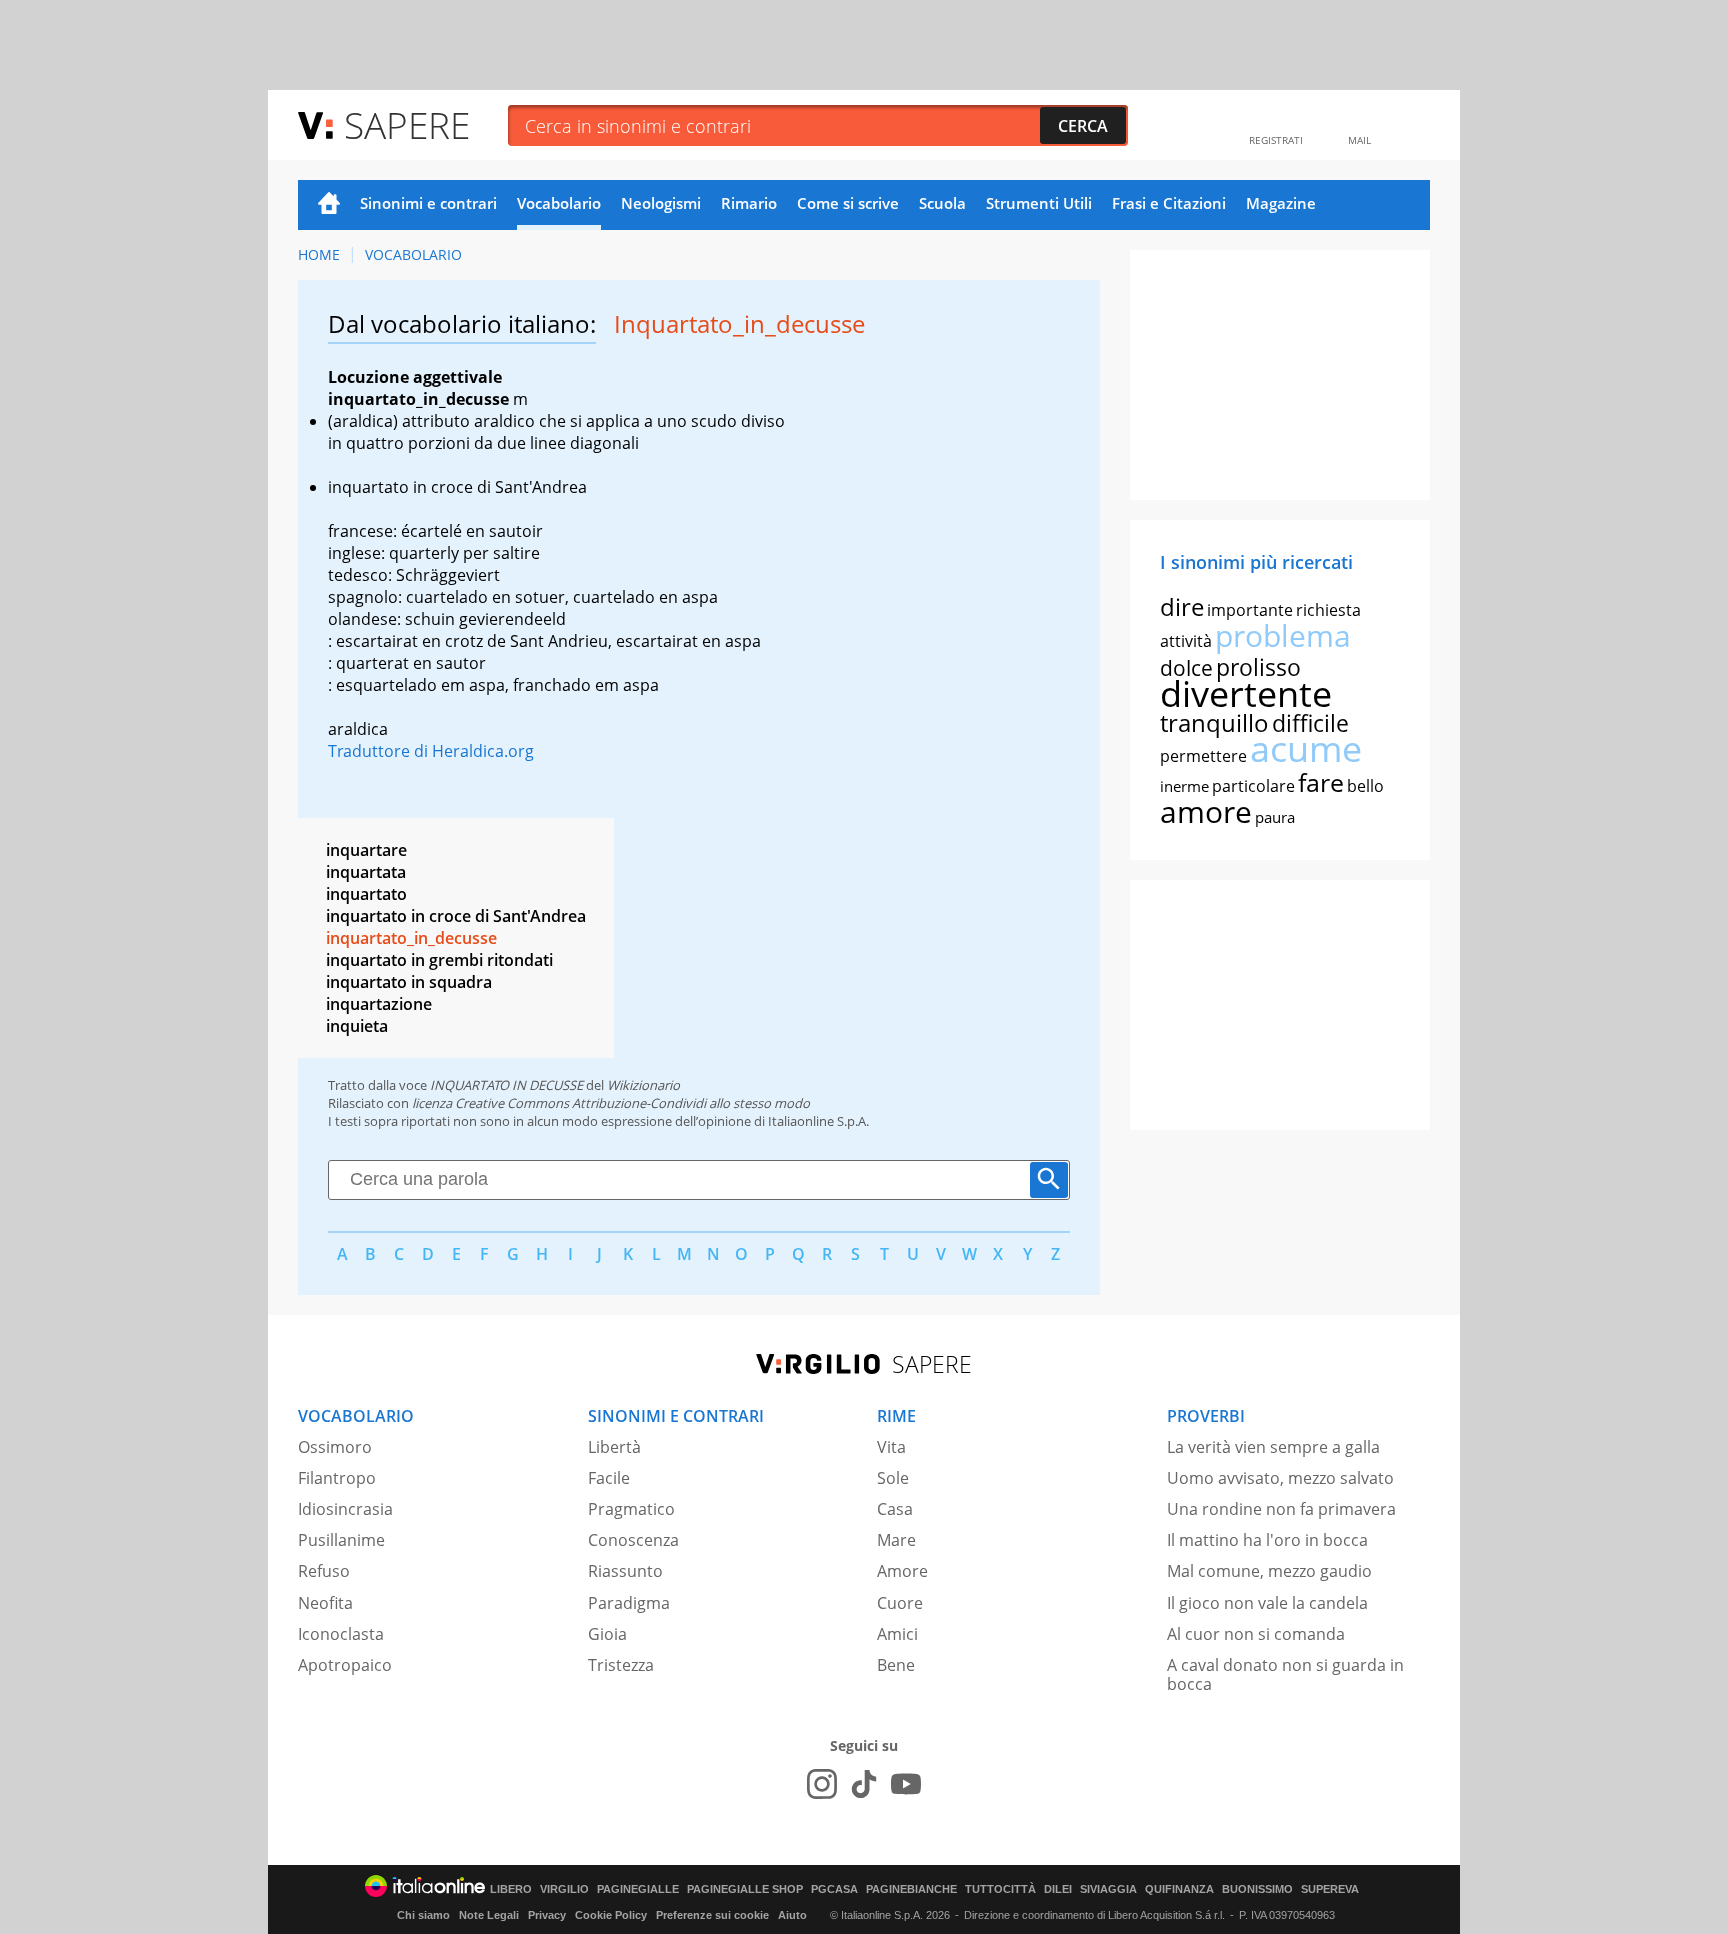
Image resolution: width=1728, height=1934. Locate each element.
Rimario (749, 203)
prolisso (1258, 667)
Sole (893, 1478)
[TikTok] (864, 1784)
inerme (1184, 786)
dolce (1186, 668)
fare (1321, 782)
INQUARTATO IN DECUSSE (506, 1085)
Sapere (407, 124)
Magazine (1281, 203)
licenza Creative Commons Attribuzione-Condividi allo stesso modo (611, 1103)
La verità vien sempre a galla (1273, 1447)
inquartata (366, 872)
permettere (1203, 756)
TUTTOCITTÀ (1000, 1889)
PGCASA (834, 1889)
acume (1306, 748)
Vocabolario (559, 203)
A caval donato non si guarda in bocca (1285, 1674)
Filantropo (337, 1478)
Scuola (942, 203)
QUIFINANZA (1179, 1889)
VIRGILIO (564, 1889)
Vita (891, 1447)
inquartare (366, 850)
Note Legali (489, 1915)
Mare (896, 1540)
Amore (902, 1571)
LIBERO (511, 1889)
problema (1283, 635)
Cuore (900, 1603)
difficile (1310, 723)
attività (1186, 641)
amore (1206, 811)
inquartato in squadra (409, 982)
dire (1182, 606)
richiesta (1328, 610)
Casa (895, 1509)
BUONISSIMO (1257, 1889)
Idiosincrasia (345, 1509)
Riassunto (625, 1571)
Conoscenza (633, 1540)
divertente (1246, 693)
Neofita (325, 1603)
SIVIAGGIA (1108, 1889)
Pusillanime (341, 1540)
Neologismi (661, 203)
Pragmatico (631, 1509)
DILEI (1058, 1889)
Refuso (324, 1571)
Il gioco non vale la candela (1267, 1603)
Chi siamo (423, 1915)
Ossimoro (335, 1447)
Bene (896, 1665)
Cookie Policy (611, 1915)
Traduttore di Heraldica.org (431, 751)
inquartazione (379, 1004)
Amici (897, 1634)
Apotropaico (345, 1665)
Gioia (607, 1634)
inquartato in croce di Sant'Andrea (456, 916)
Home (329, 205)
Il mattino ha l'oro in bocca (1267, 1540)
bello (1365, 786)
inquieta (357, 1026)
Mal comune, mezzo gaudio (1269, 1571)
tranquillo (1214, 722)
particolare (1253, 786)
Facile (609, 1478)
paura (1275, 817)
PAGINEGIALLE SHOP (745, 1889)
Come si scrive (848, 203)
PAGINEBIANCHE (911, 1889)
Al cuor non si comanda (1256, 1634)
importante (1250, 610)
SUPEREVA (1330, 1889)
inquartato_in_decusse (411, 938)
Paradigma (629, 1603)
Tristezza (621, 1665)
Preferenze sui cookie (712, 1915)
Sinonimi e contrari (428, 203)
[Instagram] (822, 1784)
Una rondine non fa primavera (1281, 1509)
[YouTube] (906, 1784)
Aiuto (792, 1915)
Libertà (614, 1447)
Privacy (547, 1915)
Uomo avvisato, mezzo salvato (1280, 1478)
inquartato (366, 894)
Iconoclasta (341, 1634)
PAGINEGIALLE (638, 1889)
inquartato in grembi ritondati (439, 960)
